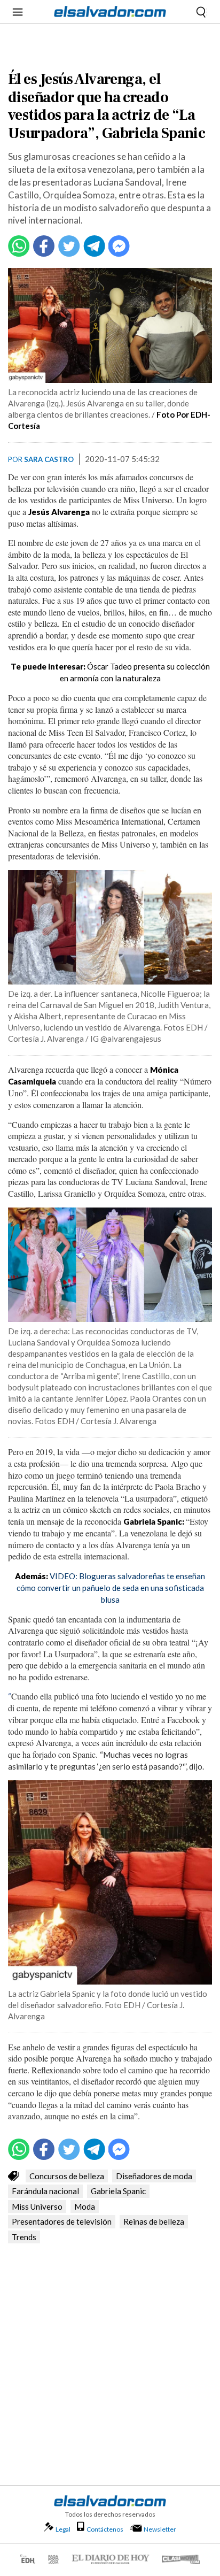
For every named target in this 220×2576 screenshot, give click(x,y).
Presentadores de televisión (62, 2221)
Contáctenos (105, 2529)
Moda (85, 2206)
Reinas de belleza (154, 2221)
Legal (63, 2529)
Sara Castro (49, 459)
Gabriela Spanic (118, 2191)
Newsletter (160, 2529)
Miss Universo (37, 2206)
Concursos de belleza (67, 2176)
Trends (24, 2237)
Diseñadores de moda (154, 2176)
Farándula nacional (45, 2191)
